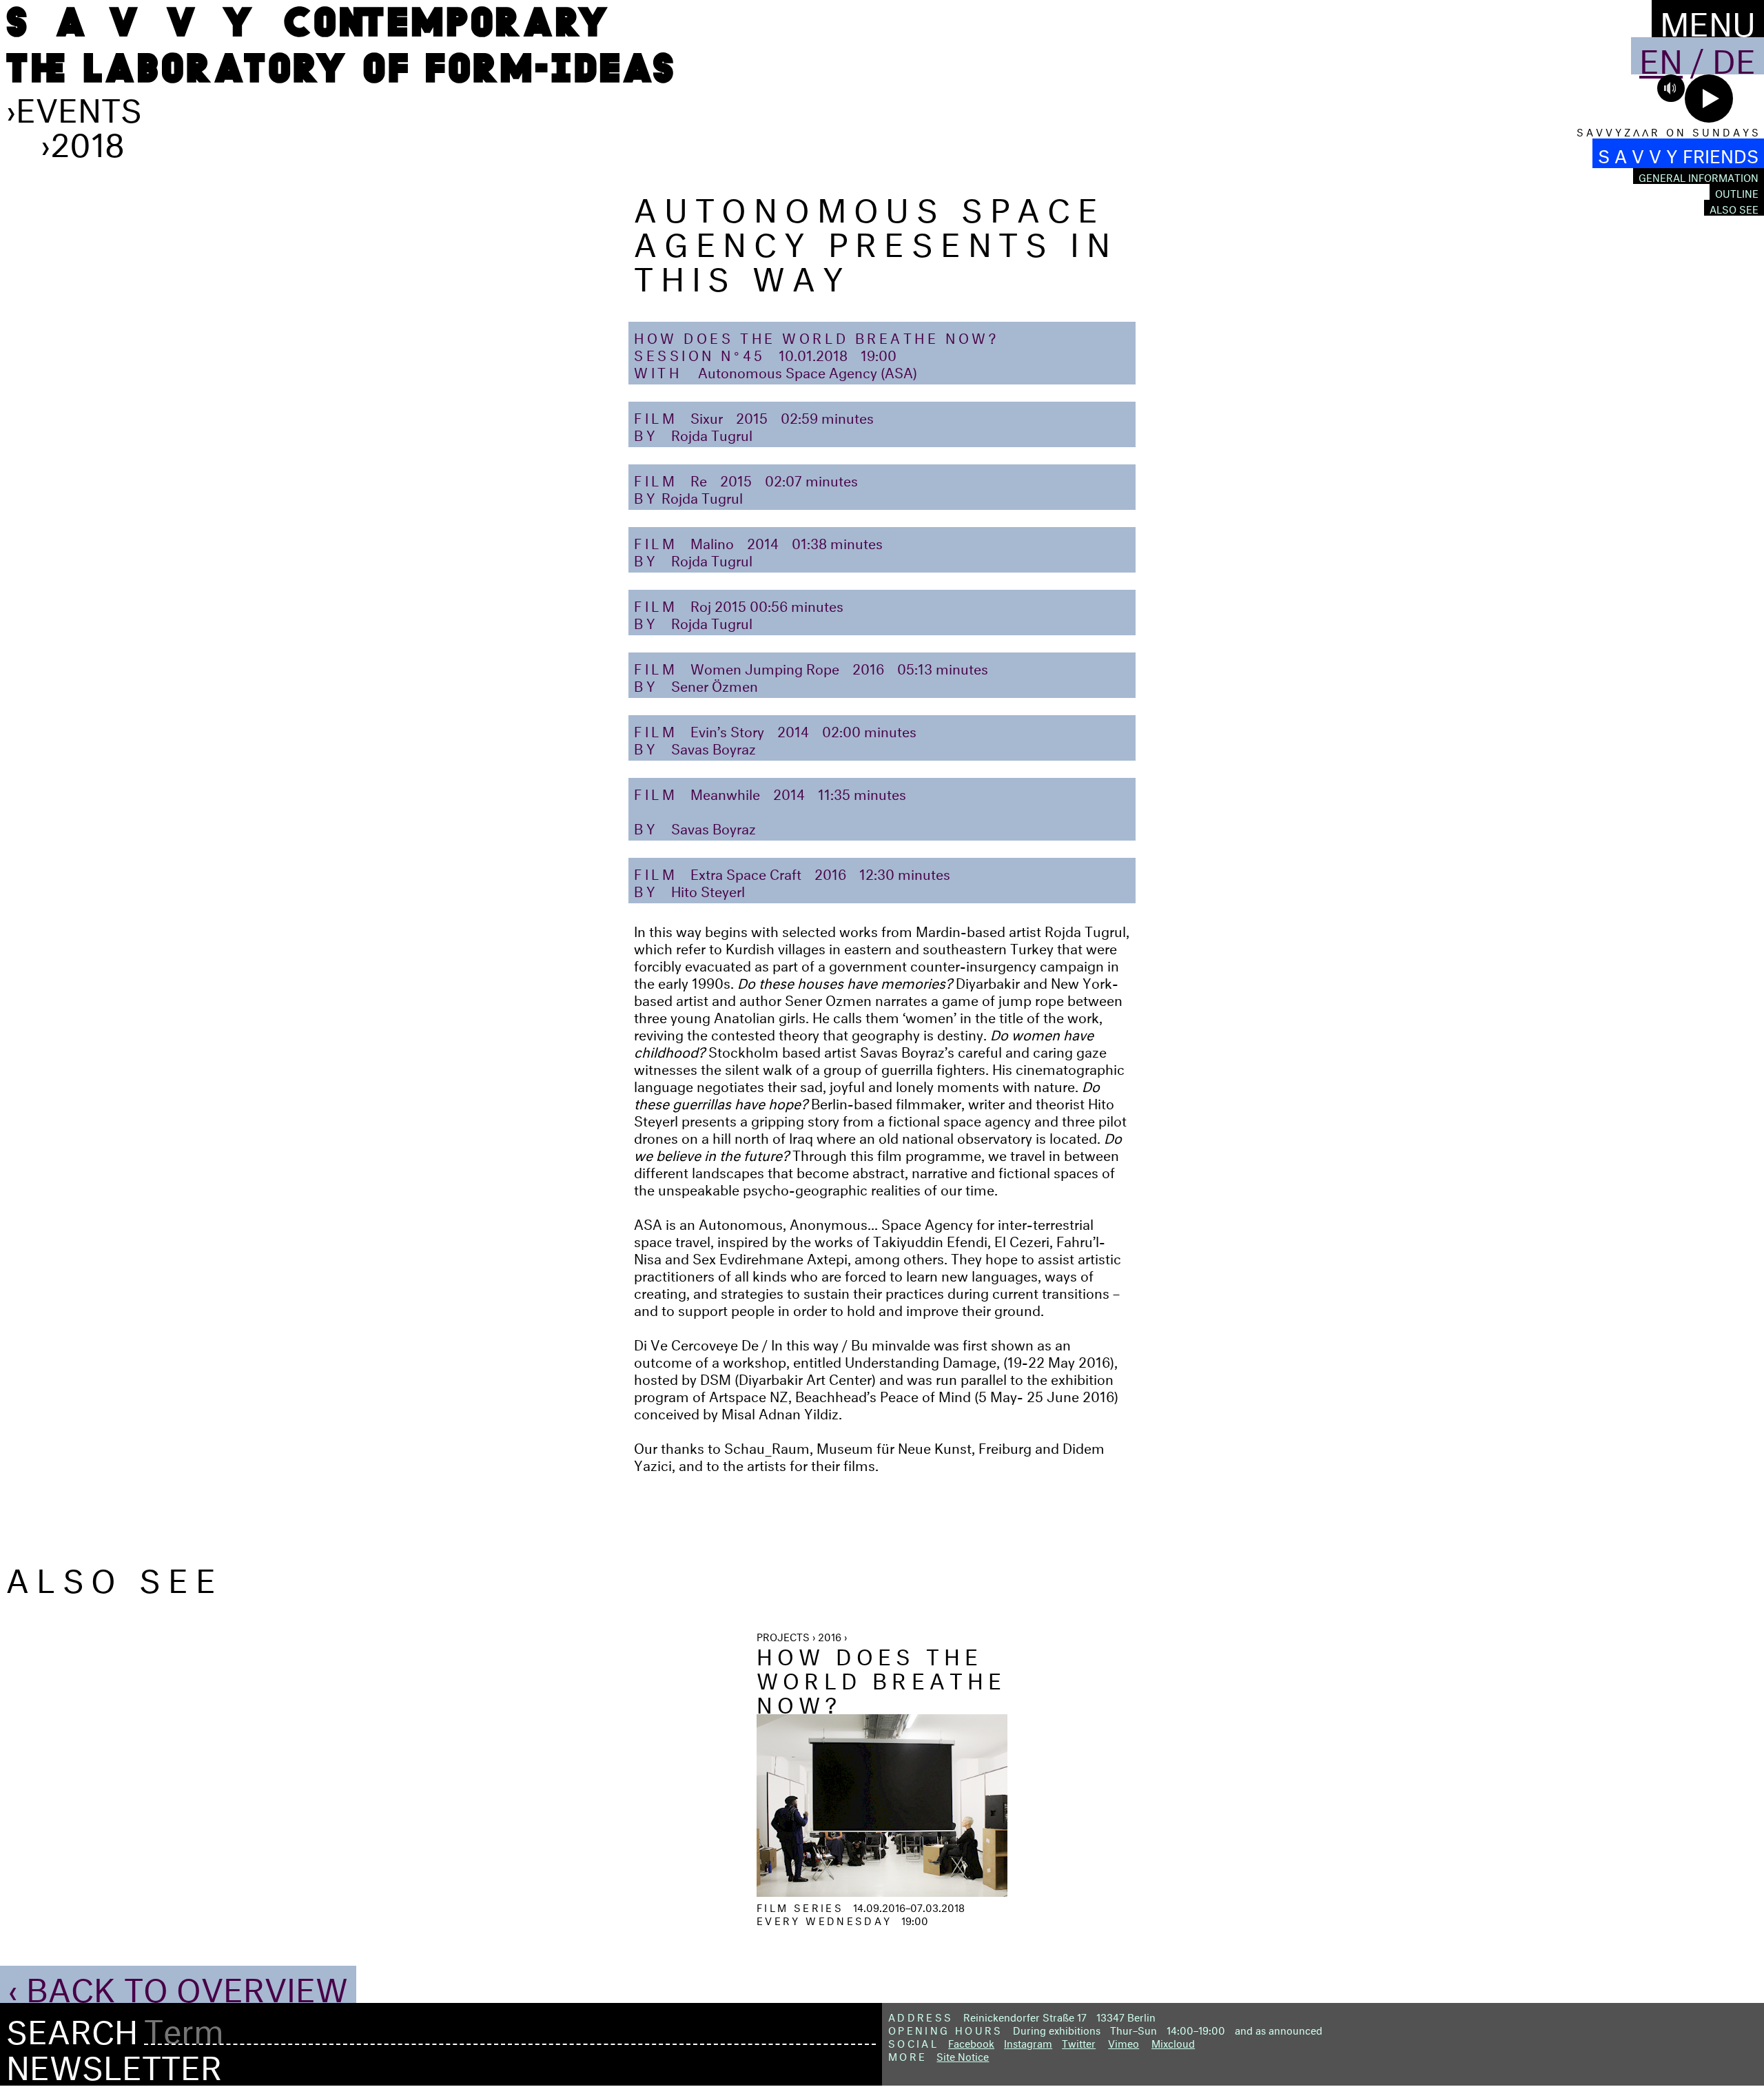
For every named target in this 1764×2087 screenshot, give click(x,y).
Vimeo (1124, 2042)
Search (72, 2027)
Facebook (971, 2042)
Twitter (1079, 2042)
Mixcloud (1173, 2042)
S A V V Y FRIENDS (1678, 153)
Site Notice (963, 2055)
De (1734, 56)
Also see (1734, 208)
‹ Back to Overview (178, 1984)
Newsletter (114, 2062)
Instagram (1028, 2042)
